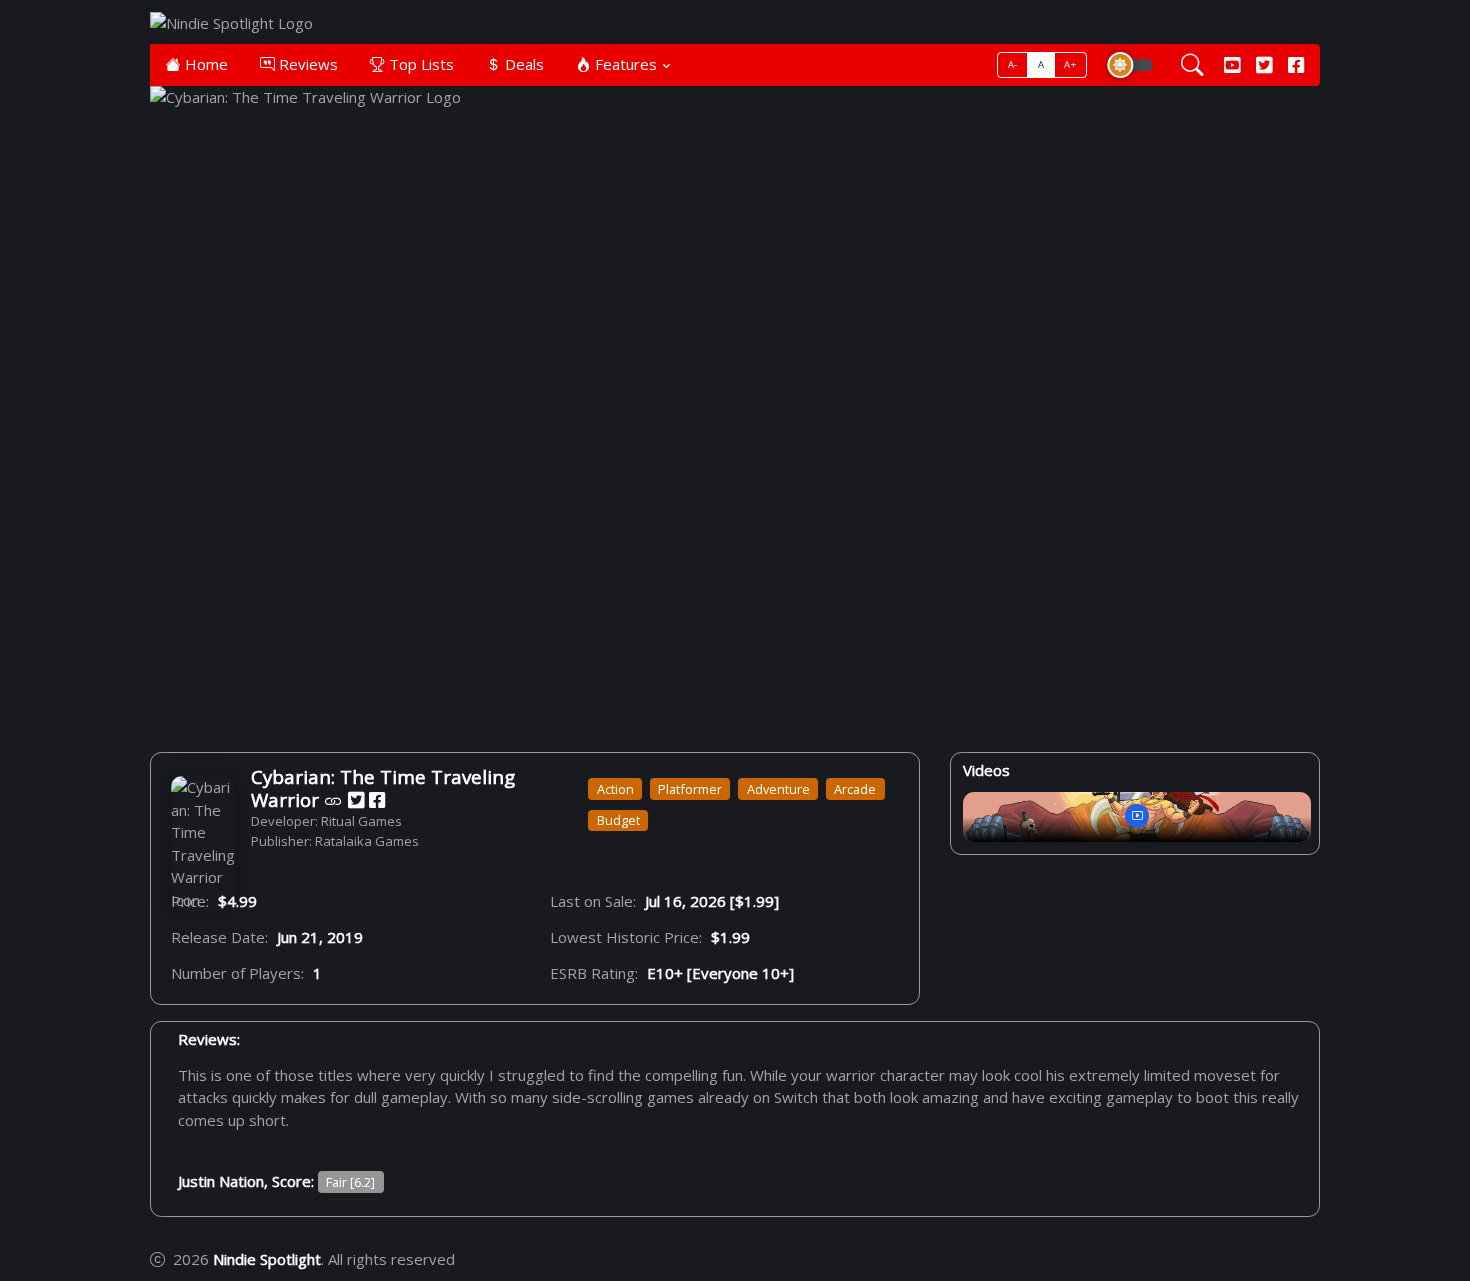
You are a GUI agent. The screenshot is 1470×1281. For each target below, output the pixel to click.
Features (624, 64)
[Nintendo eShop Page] (333, 800)
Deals (522, 64)
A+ (1070, 64)
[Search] (1192, 65)
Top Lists (419, 64)
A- (1013, 64)
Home (204, 64)
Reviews (306, 64)
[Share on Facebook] (377, 800)
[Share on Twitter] (356, 800)
